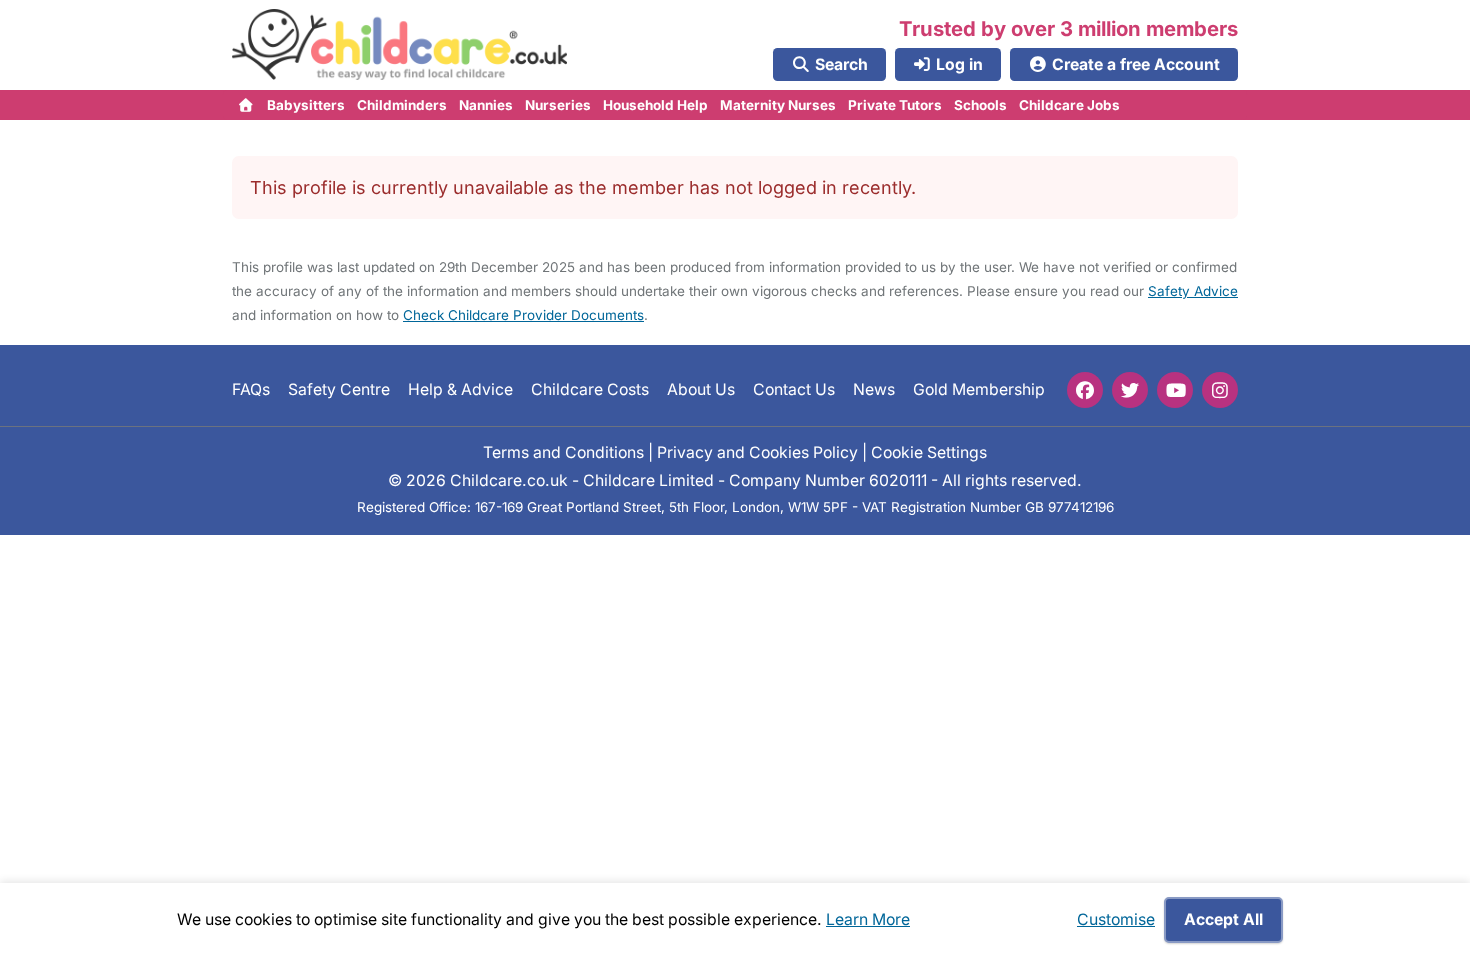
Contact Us (794, 389)
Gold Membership (979, 389)
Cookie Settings (929, 452)
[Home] (246, 105)
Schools (980, 105)
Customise (1116, 919)
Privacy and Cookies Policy (757, 452)
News (874, 389)
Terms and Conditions (563, 452)
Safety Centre (339, 389)
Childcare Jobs (1069, 105)
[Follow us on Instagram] (1220, 390)
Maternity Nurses (778, 105)
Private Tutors (895, 105)
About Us (701, 389)
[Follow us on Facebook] (1085, 390)
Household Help (655, 105)
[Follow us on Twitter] (1130, 390)
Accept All (1223, 919)
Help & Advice (460, 389)
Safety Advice (1193, 291)
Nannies (486, 105)
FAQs (251, 389)
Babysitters (306, 105)
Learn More (868, 919)
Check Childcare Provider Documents (523, 315)
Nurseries (558, 105)
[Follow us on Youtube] (1175, 390)
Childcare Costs (590, 389)
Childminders (402, 105)
